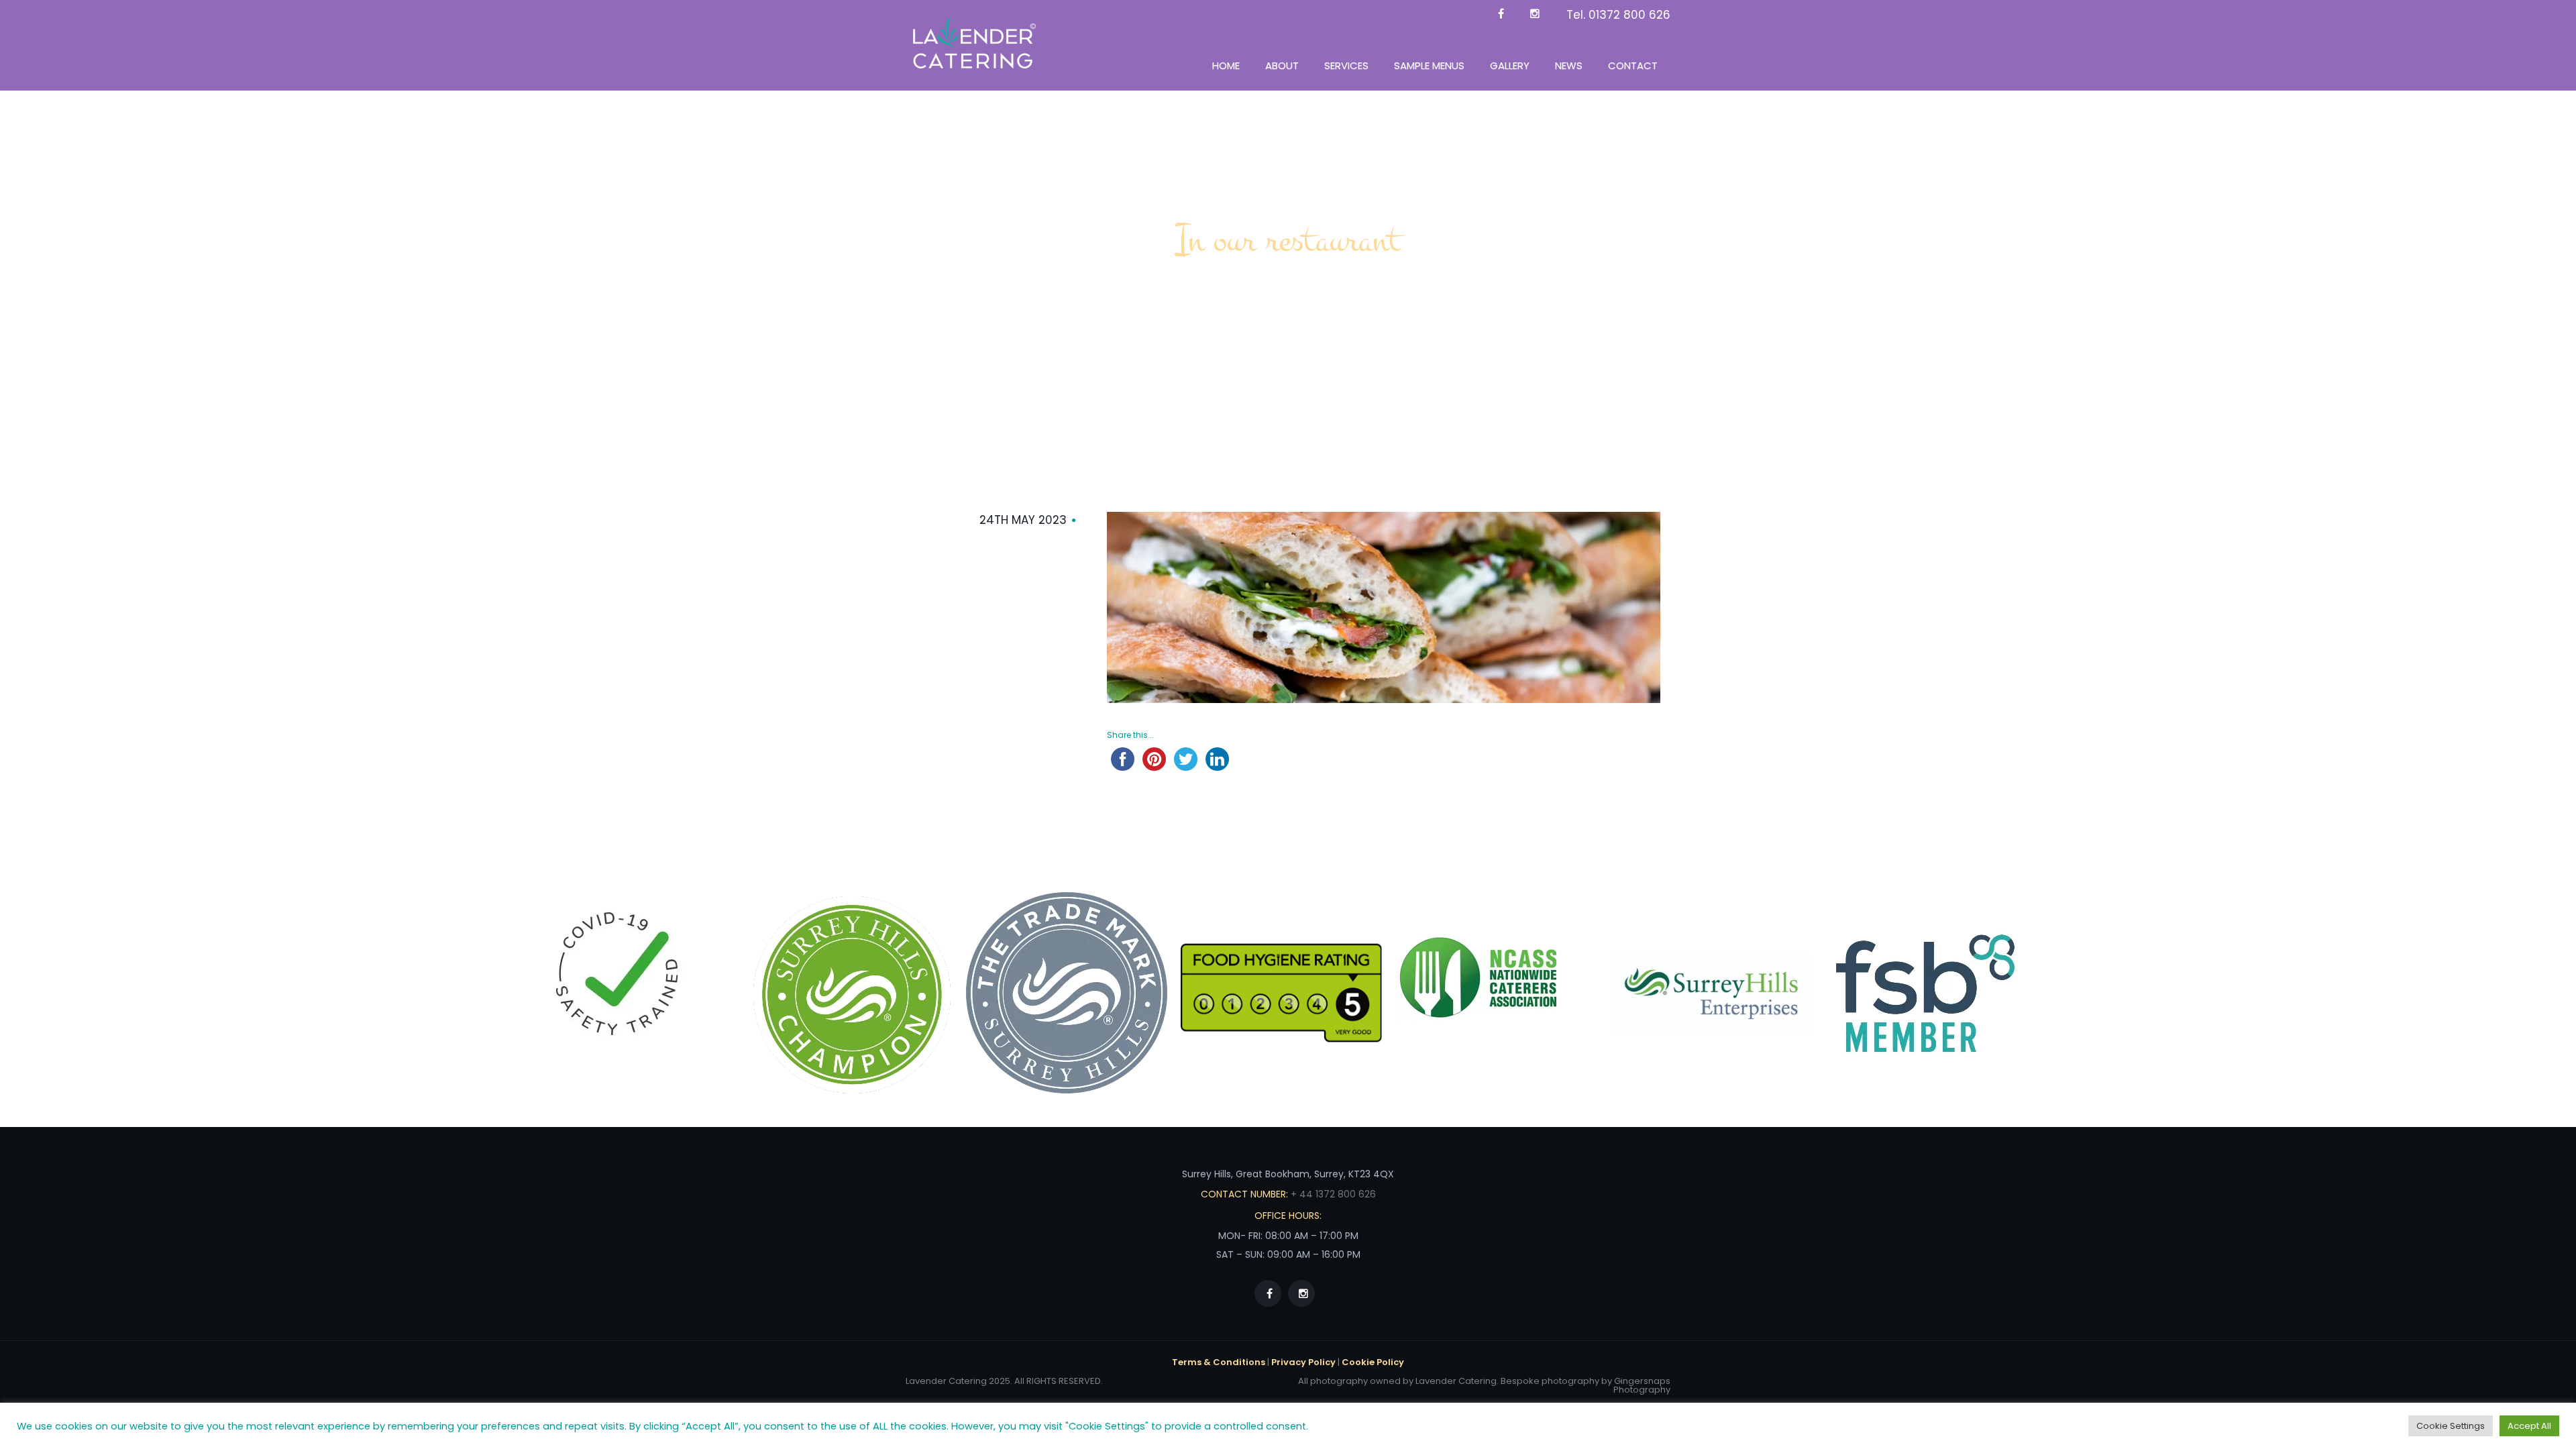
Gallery (1510, 65)
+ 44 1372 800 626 (1332, 1194)
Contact (1633, 65)
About (1282, 65)
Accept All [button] (2529, 1426)
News (1569, 65)
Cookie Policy (1373, 1362)
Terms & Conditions (1219, 1362)
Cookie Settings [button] (2451, 1426)
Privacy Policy (1303, 1362)
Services (1346, 65)
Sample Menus (1429, 65)
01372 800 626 (1629, 15)
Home (1226, 65)
